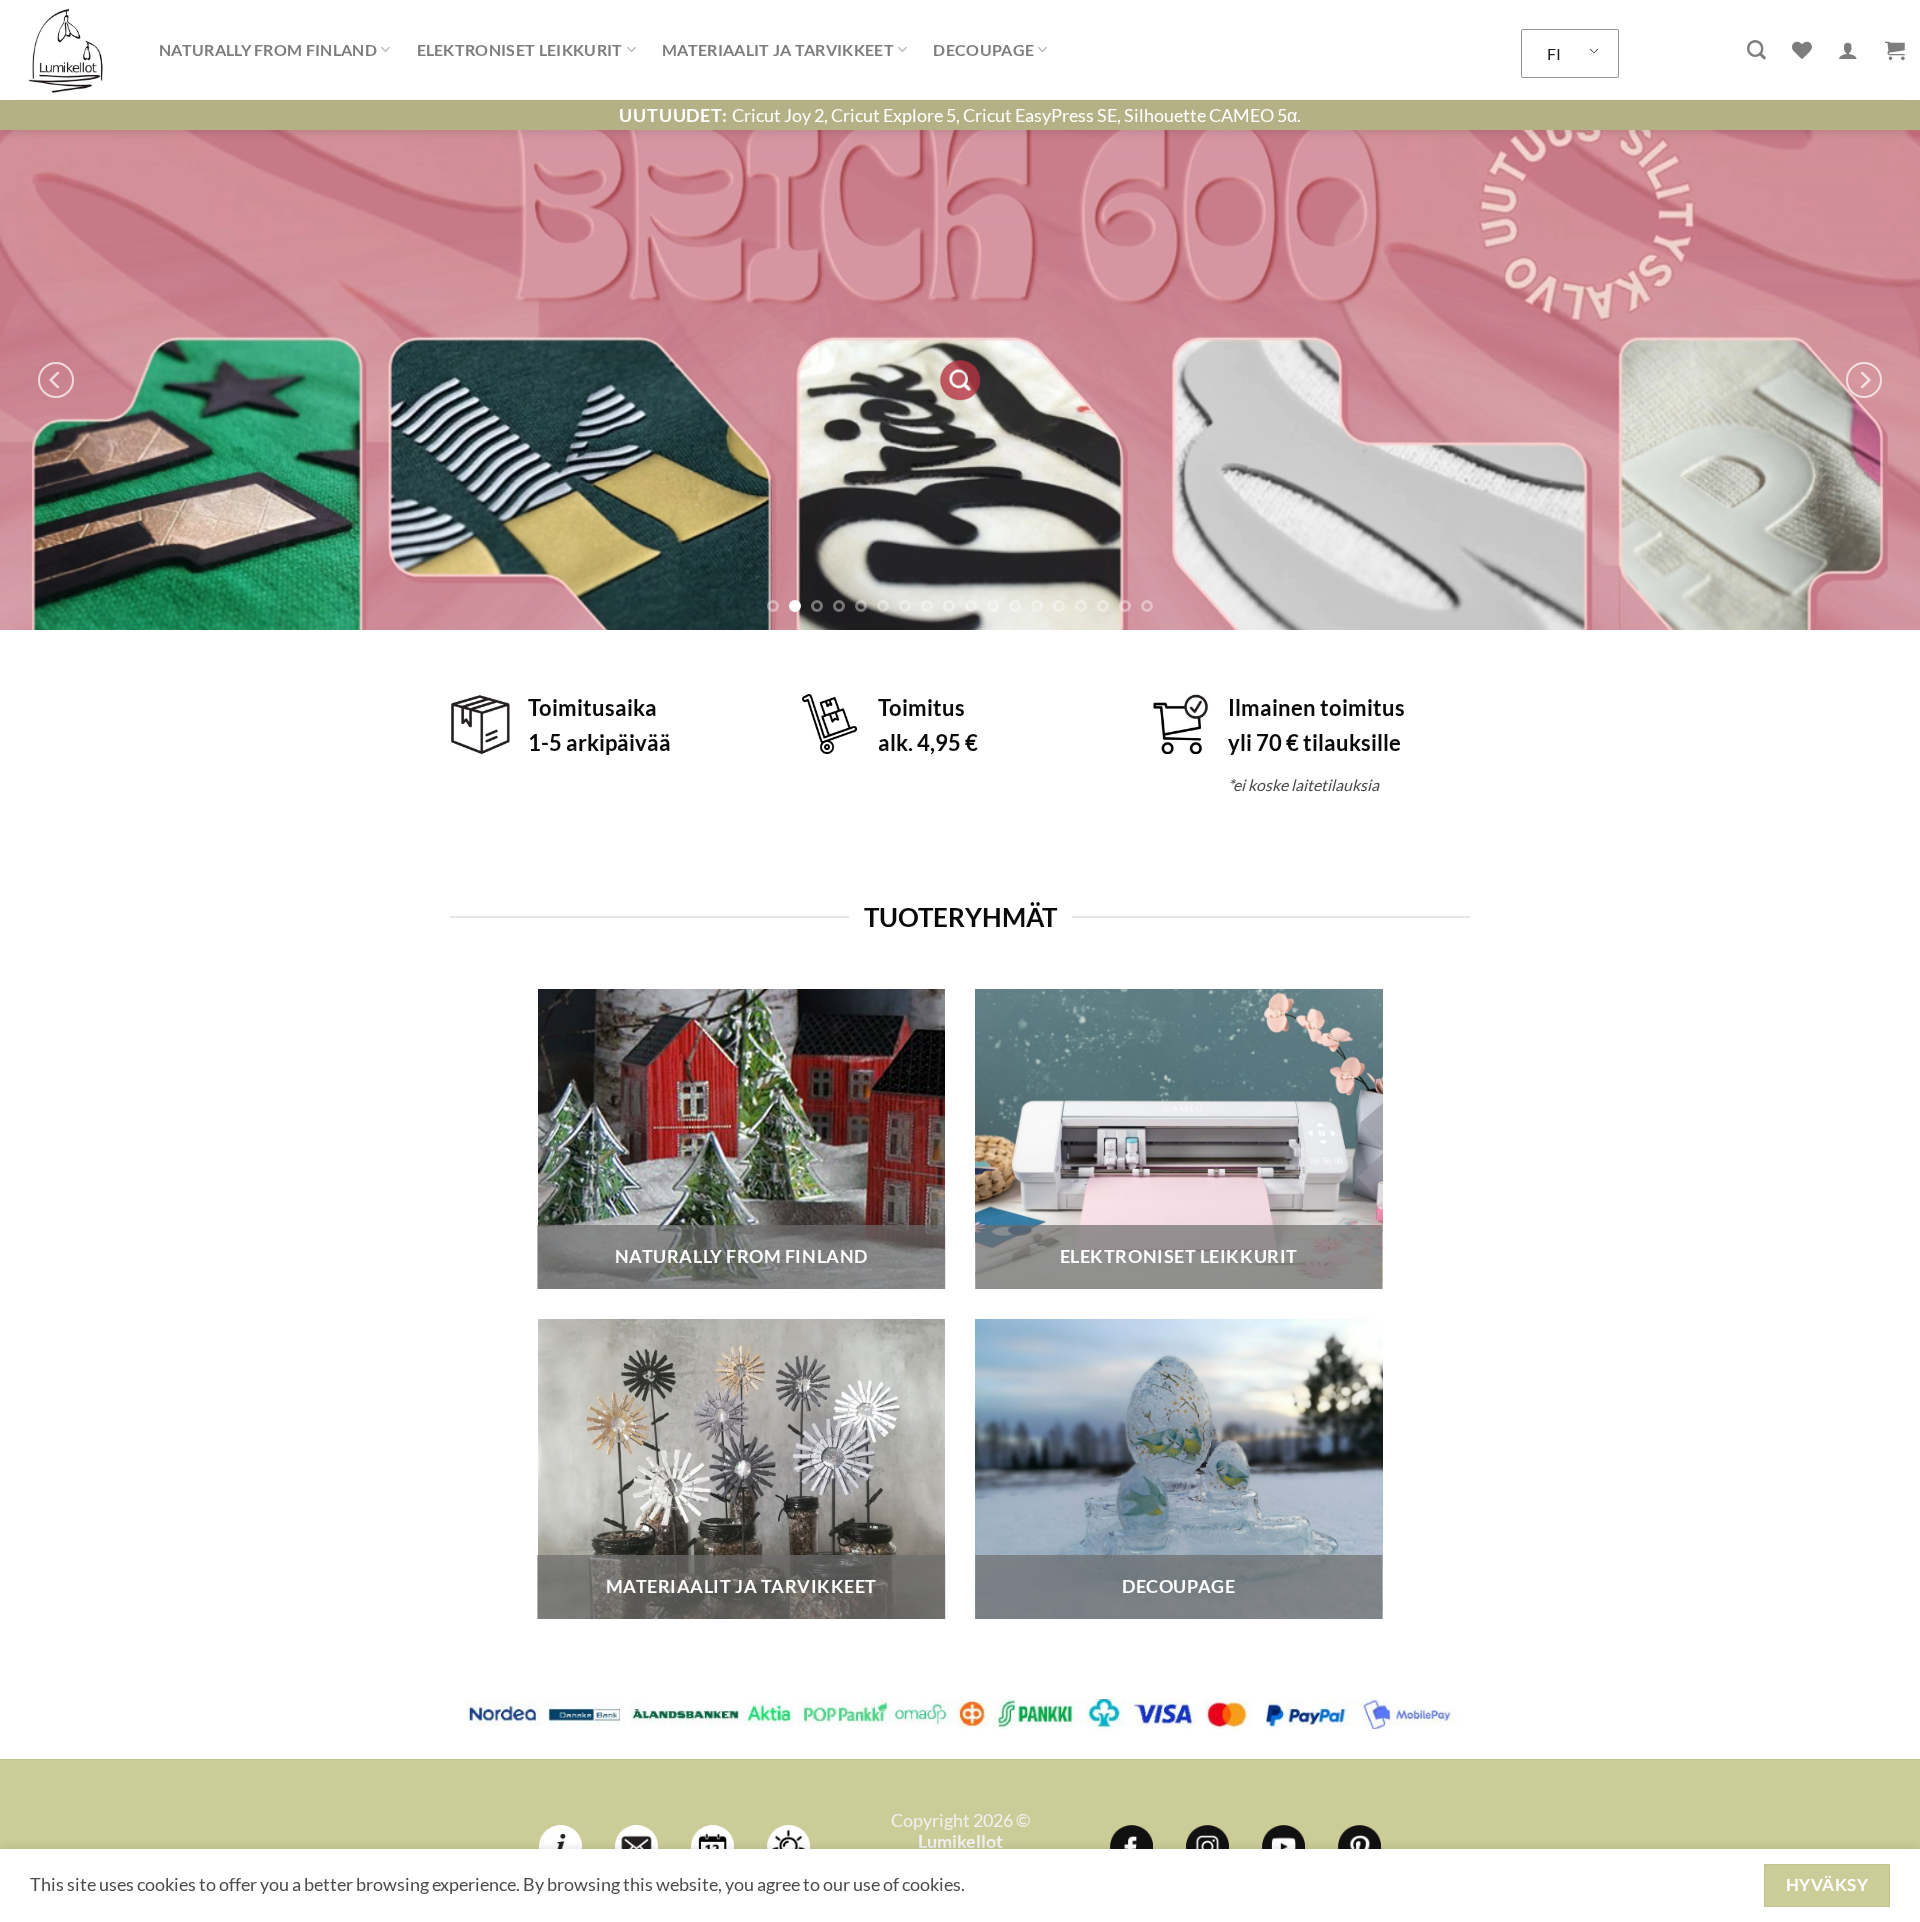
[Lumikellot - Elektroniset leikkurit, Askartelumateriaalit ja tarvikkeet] (72, 50)
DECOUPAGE (983, 49)
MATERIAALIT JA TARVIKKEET (778, 49)
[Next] (1864, 380)
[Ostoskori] (1895, 50)
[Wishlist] (1802, 50)
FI (1554, 53)
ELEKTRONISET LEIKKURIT (520, 49)
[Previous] (56, 380)
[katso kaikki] (1179, 379)
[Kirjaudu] (1848, 50)
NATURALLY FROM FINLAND (268, 49)
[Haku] (1756, 50)
